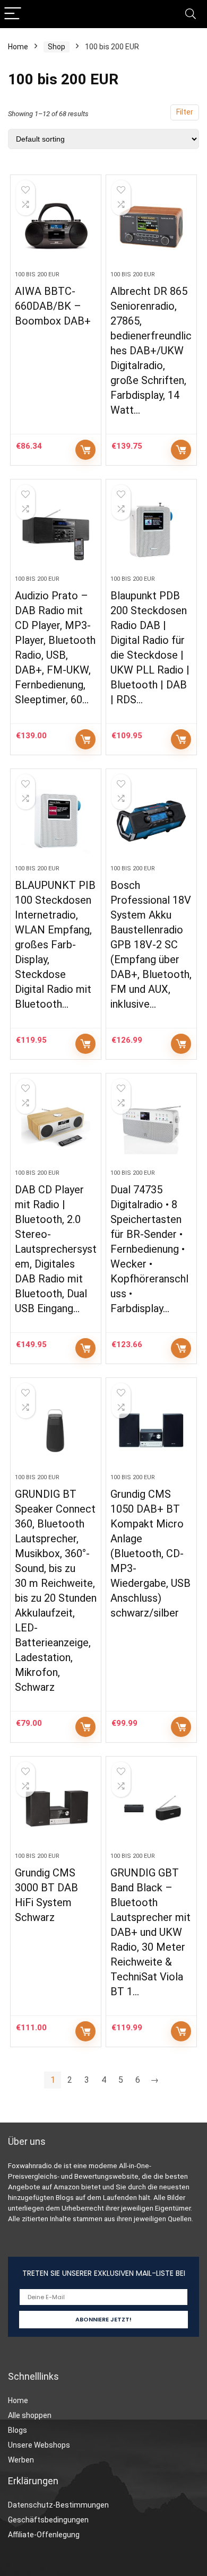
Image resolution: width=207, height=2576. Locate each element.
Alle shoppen (30, 2415)
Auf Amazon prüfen (85, 450)
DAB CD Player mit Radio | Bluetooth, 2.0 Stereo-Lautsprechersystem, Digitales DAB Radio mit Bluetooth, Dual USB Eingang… (56, 1249)
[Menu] (13, 14)
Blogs (18, 2430)
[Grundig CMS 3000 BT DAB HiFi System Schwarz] (56, 1809)
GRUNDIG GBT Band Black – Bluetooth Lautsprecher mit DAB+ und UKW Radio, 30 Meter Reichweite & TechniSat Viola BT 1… (150, 1932)
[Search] (191, 14)
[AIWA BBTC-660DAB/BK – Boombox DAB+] (56, 227)
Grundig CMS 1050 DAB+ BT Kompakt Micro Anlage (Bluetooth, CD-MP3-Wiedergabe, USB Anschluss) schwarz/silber (150, 1553)
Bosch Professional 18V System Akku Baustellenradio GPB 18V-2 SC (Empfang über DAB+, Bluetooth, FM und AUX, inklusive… (151, 945)
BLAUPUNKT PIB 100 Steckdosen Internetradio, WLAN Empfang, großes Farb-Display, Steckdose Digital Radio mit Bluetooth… (55, 945)
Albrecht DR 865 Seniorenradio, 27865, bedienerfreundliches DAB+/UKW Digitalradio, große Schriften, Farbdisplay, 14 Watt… (151, 351)
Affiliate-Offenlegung (44, 2535)
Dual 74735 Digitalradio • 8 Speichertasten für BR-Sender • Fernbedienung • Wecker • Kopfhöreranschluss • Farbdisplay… (149, 1249)
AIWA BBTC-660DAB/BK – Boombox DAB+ (53, 306)
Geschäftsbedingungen (48, 2520)
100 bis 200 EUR (37, 274)
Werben (21, 2460)
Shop (57, 47)
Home (18, 47)
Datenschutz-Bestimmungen (58, 2505)
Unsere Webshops (39, 2445)
